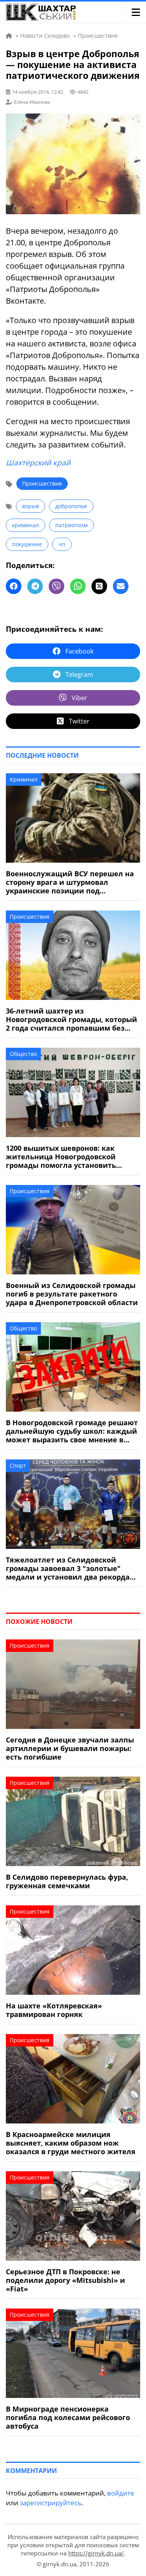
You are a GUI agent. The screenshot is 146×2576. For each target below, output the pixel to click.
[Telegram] (35, 586)
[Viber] (56, 586)
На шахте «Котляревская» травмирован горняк (54, 2010)
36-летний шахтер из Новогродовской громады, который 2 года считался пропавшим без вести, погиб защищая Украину (71, 1019)
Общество (23, 1054)
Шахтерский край (38, 463)
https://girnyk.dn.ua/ (96, 2553)
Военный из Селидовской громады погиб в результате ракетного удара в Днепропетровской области (72, 1294)
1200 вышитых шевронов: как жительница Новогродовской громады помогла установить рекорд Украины (61, 1157)
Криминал (24, 779)
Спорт (18, 1465)
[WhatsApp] (78, 586)
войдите (121, 2493)
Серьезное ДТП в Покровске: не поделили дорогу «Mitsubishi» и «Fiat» (65, 2280)
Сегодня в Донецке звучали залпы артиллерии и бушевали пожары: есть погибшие (70, 1748)
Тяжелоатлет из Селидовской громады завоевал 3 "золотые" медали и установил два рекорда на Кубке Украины (68, 1568)
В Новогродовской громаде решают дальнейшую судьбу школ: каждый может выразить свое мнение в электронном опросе (72, 1431)
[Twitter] (99, 586)
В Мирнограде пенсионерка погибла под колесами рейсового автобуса (68, 2417)
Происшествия (42, 483)
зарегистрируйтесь (51, 2503)
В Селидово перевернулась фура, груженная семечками (67, 1881)
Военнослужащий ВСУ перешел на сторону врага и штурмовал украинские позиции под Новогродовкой (70, 882)
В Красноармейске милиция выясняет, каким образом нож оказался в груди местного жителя (71, 2143)
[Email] (121, 586)
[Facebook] (14, 586)
